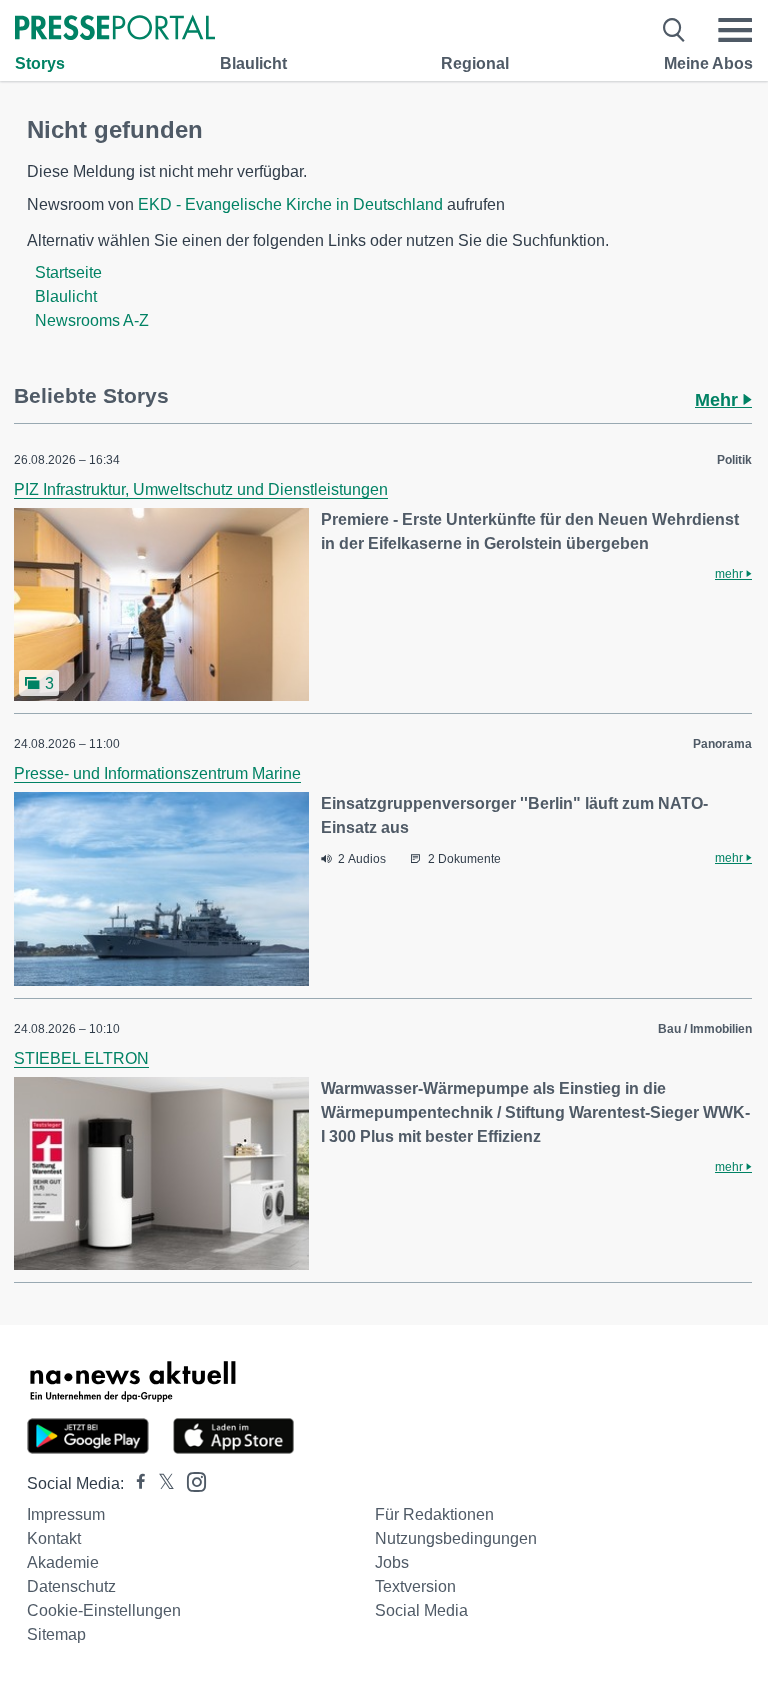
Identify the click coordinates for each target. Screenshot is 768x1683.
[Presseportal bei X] (160, 1483)
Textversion (415, 1586)
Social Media (421, 1610)
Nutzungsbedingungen (456, 1538)
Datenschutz (71, 1586)
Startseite (68, 272)
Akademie (63, 1562)
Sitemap (56, 1634)
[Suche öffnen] (674, 30)
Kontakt (54, 1538)
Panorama (722, 744)
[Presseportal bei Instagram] (190, 1480)
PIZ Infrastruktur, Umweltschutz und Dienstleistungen (201, 489)
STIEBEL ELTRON (81, 1058)
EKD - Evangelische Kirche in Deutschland (290, 204)
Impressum (66, 1514)
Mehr (719, 400)
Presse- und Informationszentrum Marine (157, 773)
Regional (475, 63)
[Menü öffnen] (735, 30)
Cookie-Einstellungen (104, 1610)
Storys (40, 63)
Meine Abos (708, 63)
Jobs (392, 1562)
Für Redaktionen (434, 1514)
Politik (734, 460)
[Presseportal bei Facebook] (135, 1483)
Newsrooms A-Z (92, 320)
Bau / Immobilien (705, 1029)
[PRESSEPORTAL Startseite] (115, 29)
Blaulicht (253, 63)
